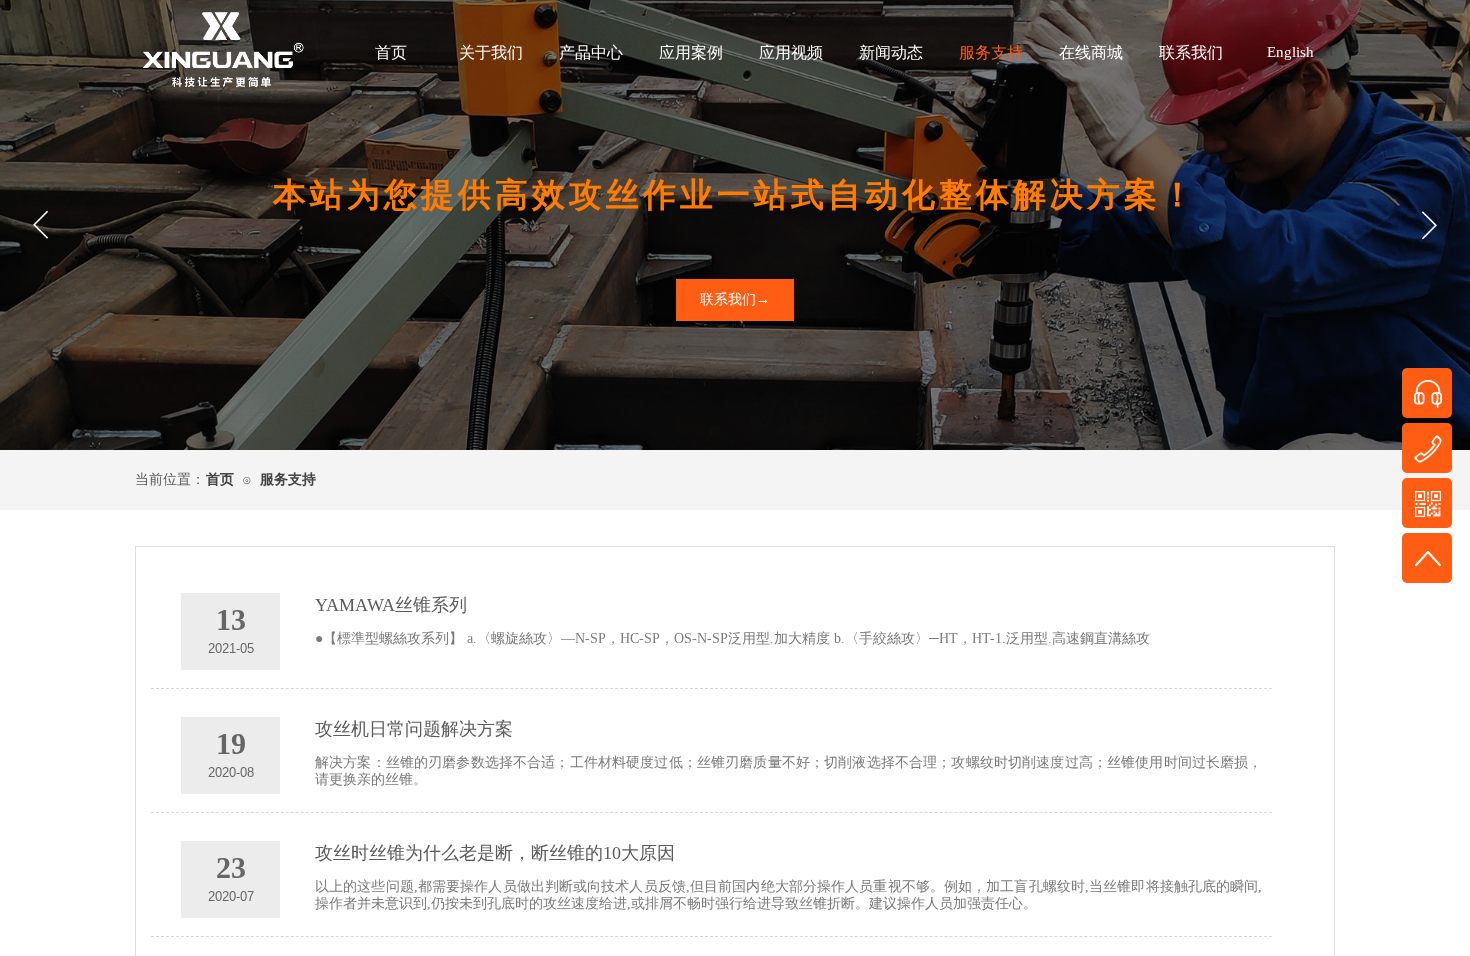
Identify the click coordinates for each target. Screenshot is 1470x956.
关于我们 (491, 52)
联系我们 (1191, 52)
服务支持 (991, 52)
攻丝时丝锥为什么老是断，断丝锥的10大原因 (495, 853)
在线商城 (1091, 52)
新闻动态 (891, 52)
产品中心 (591, 52)
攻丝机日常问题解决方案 (414, 729)
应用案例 (691, 52)
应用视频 (791, 52)
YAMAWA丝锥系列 (391, 605)
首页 (391, 52)
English (1290, 52)
